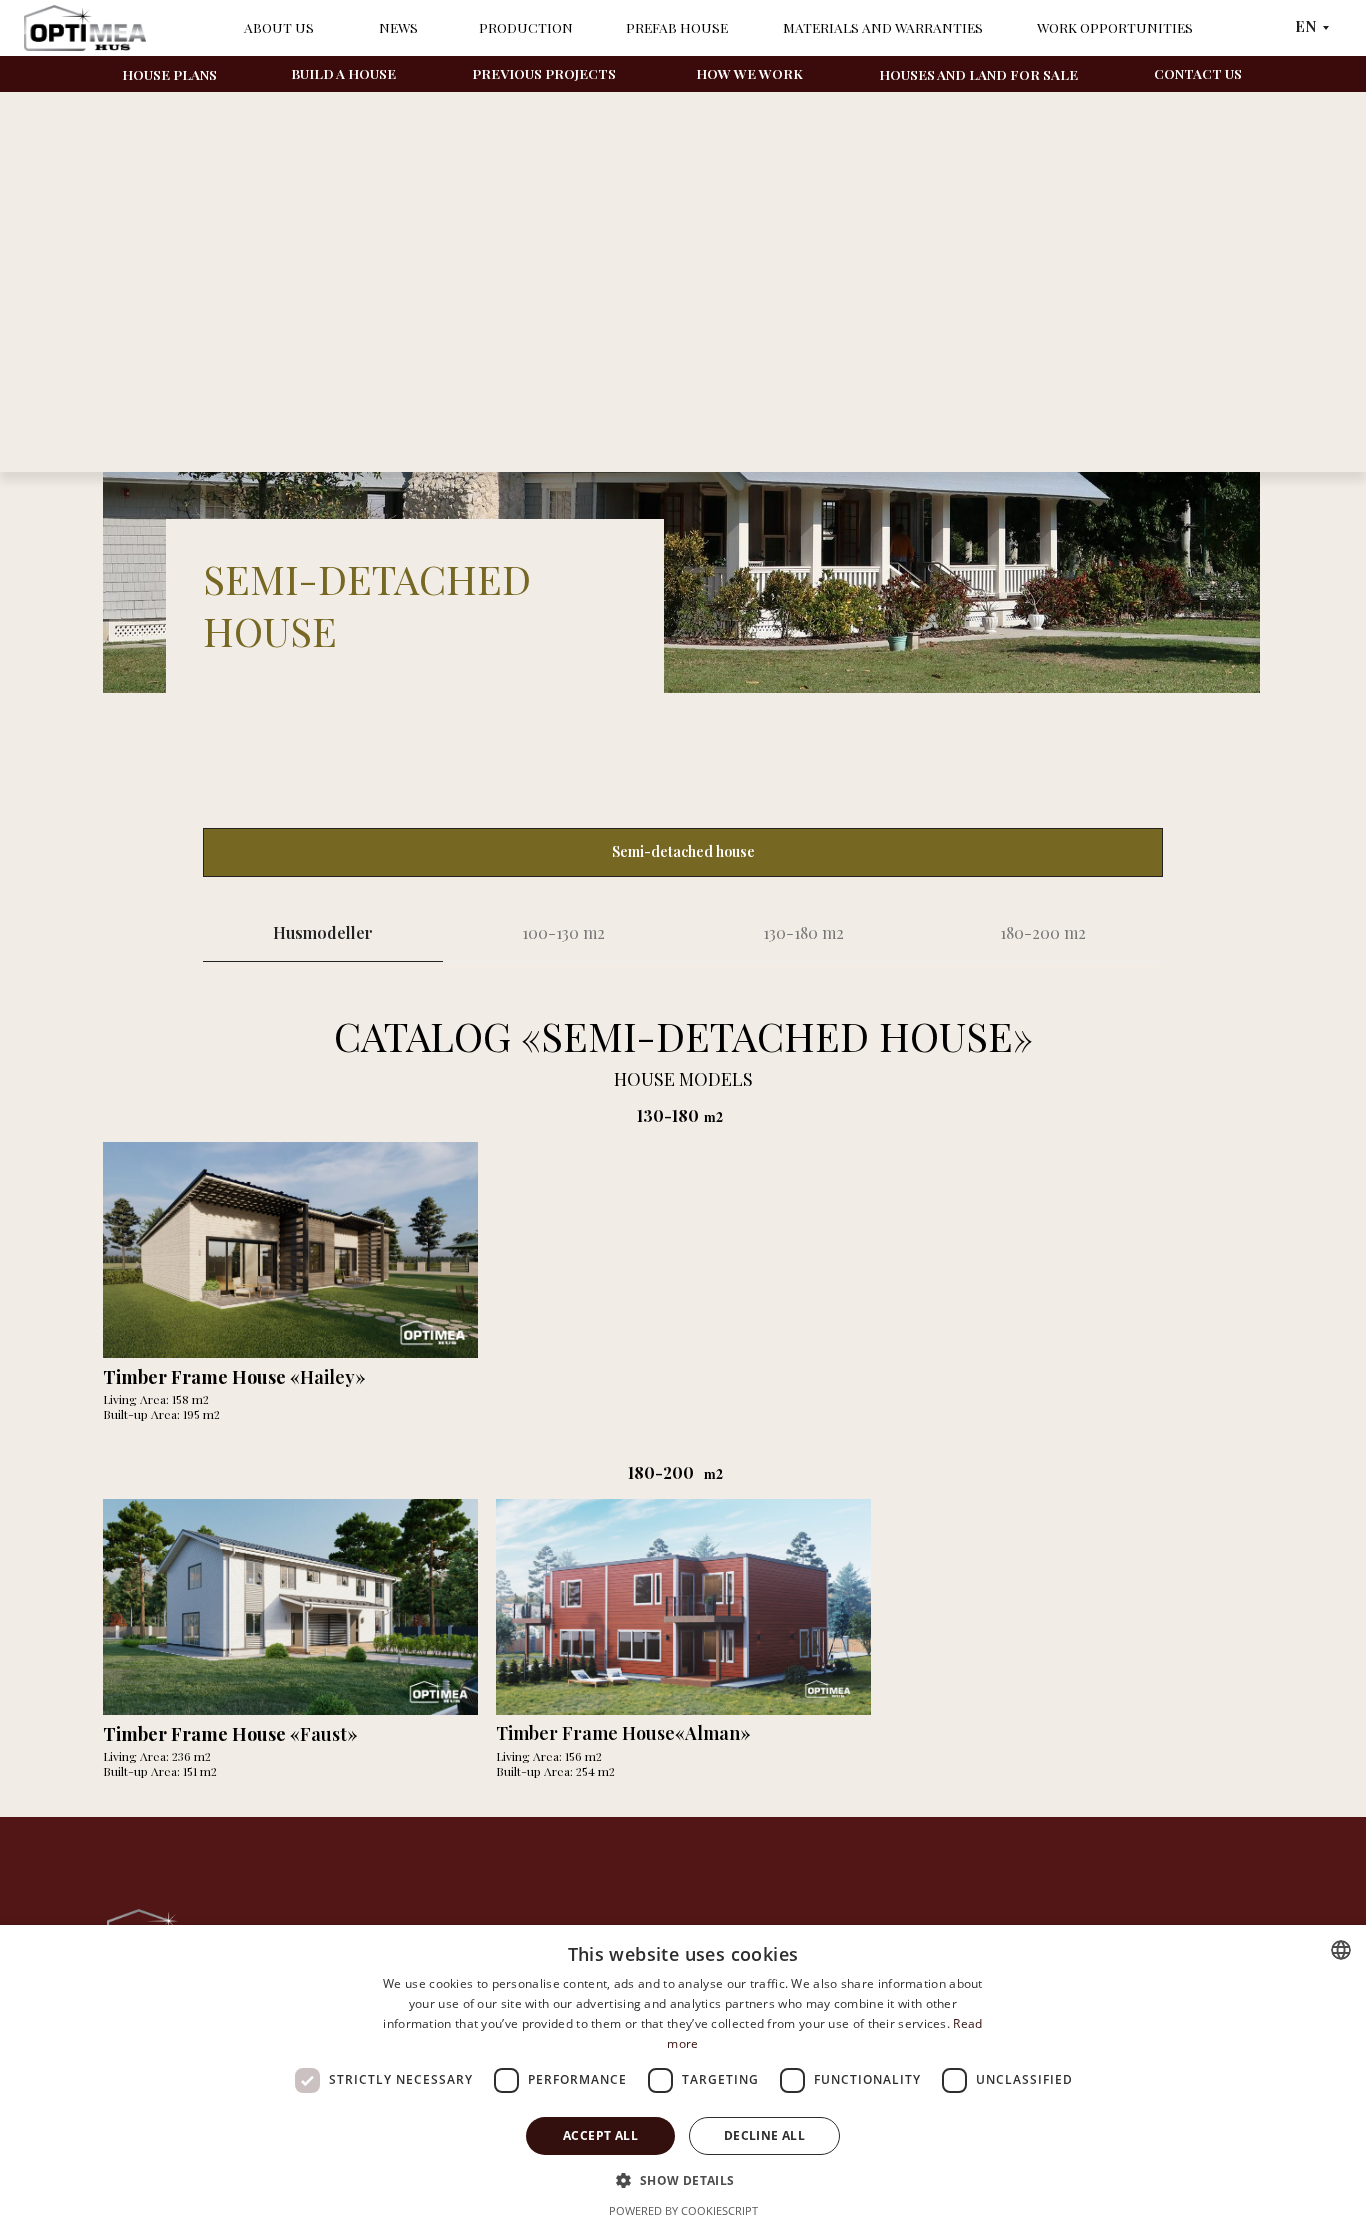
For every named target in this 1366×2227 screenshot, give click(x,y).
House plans (169, 74)
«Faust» (230, 1734)
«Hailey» (234, 1377)
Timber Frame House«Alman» (623, 1733)
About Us (279, 27)
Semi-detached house (313, 144)
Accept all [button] (600, 2135)
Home (122, 144)
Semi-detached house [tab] (683, 851)
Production (526, 27)
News (398, 27)
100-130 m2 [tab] (563, 932)
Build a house (343, 73)
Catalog (193, 144)
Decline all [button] (764, 2135)
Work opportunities (1115, 27)
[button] (682, 2179)
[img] (290, 1607)
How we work (749, 73)
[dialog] (683, 2076)
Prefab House (677, 27)
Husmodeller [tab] (323, 932)
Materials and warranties (883, 27)
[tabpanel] (683, 965)
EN (1305, 26)
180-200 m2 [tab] (1043, 932)
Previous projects (544, 73)
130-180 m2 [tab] (803, 932)
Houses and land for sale (978, 74)
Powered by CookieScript (683, 2210)
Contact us (1198, 73)
